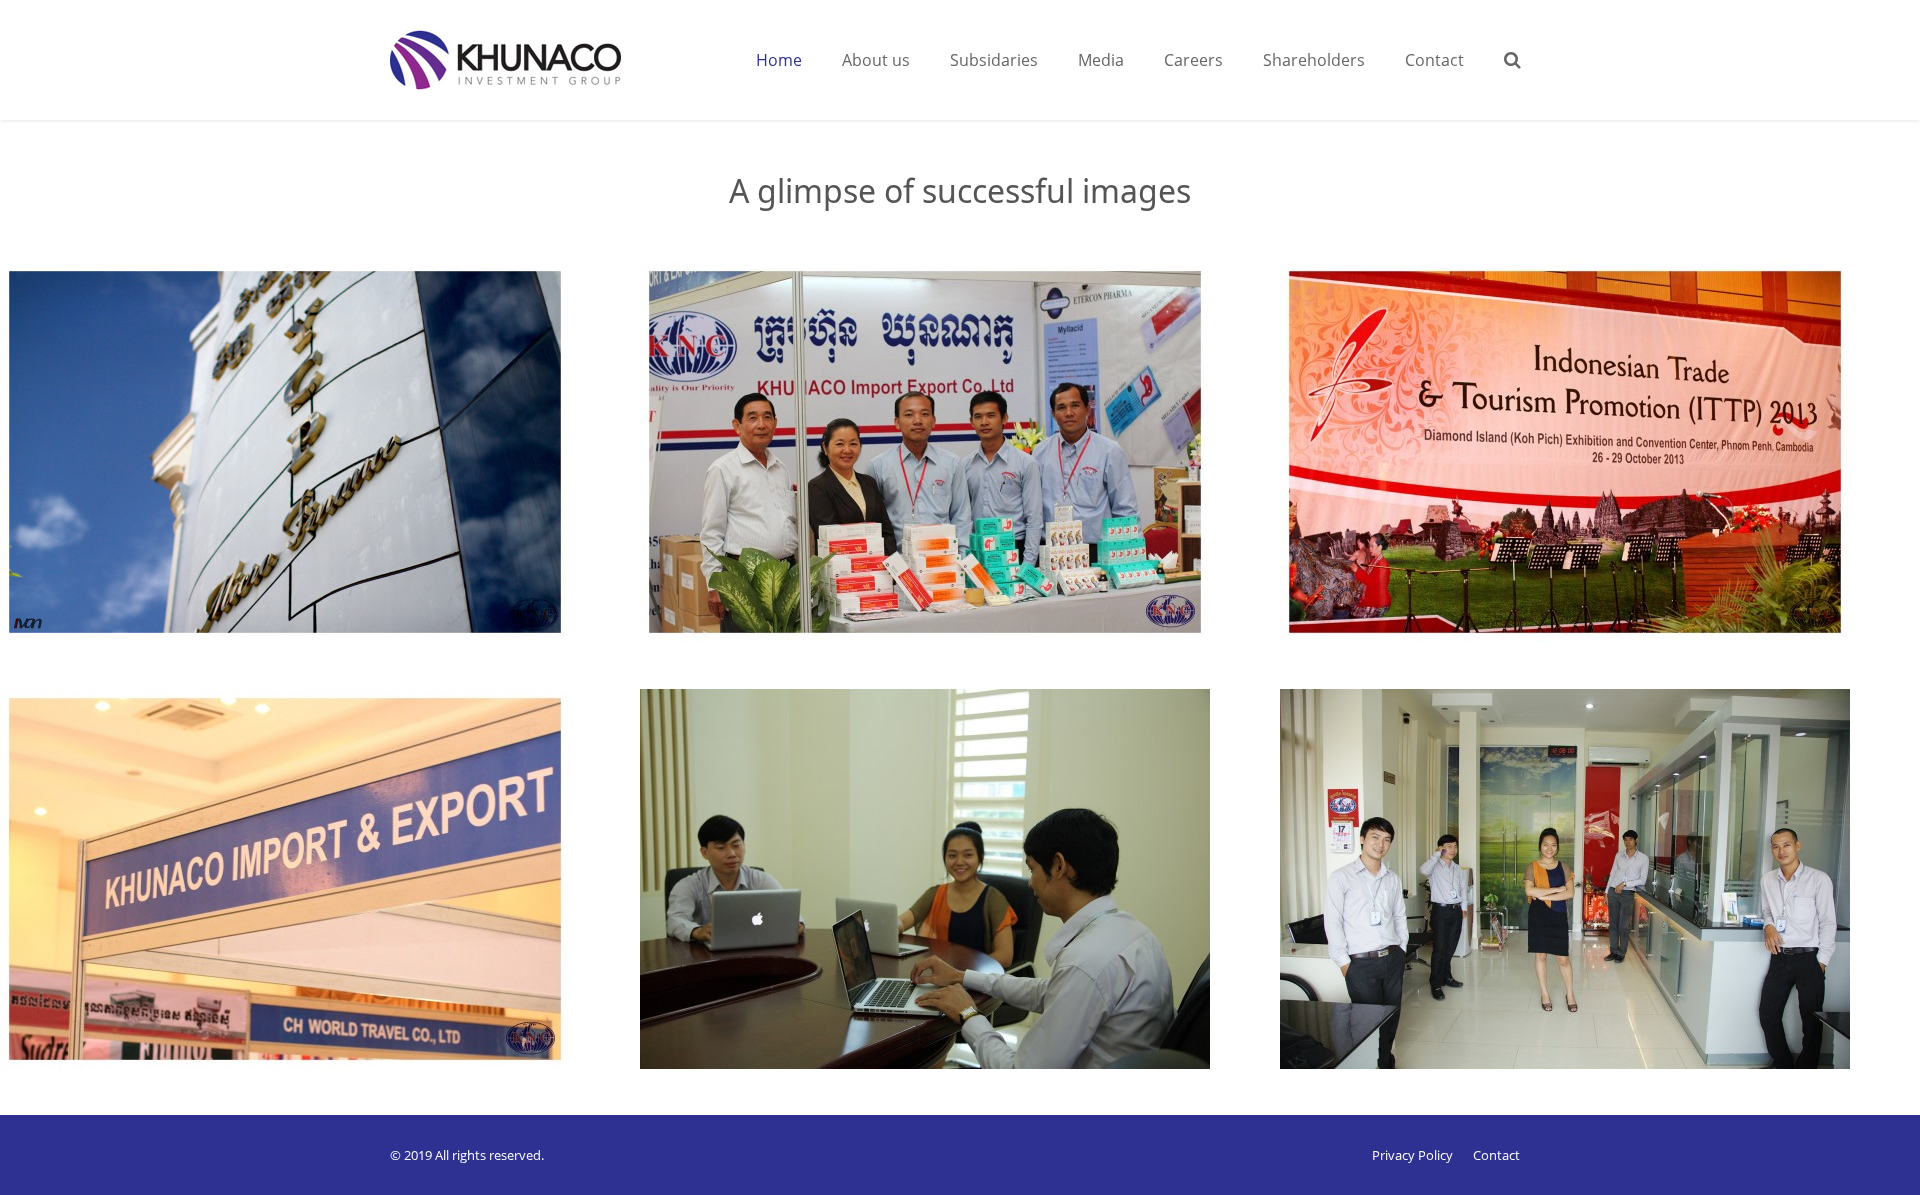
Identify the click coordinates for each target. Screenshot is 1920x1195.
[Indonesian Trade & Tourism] (1600, 475)
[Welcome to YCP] (320, 475)
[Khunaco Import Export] (960, 475)
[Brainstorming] (960, 902)
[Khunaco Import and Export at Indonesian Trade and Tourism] (320, 902)
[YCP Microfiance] (1600, 902)
